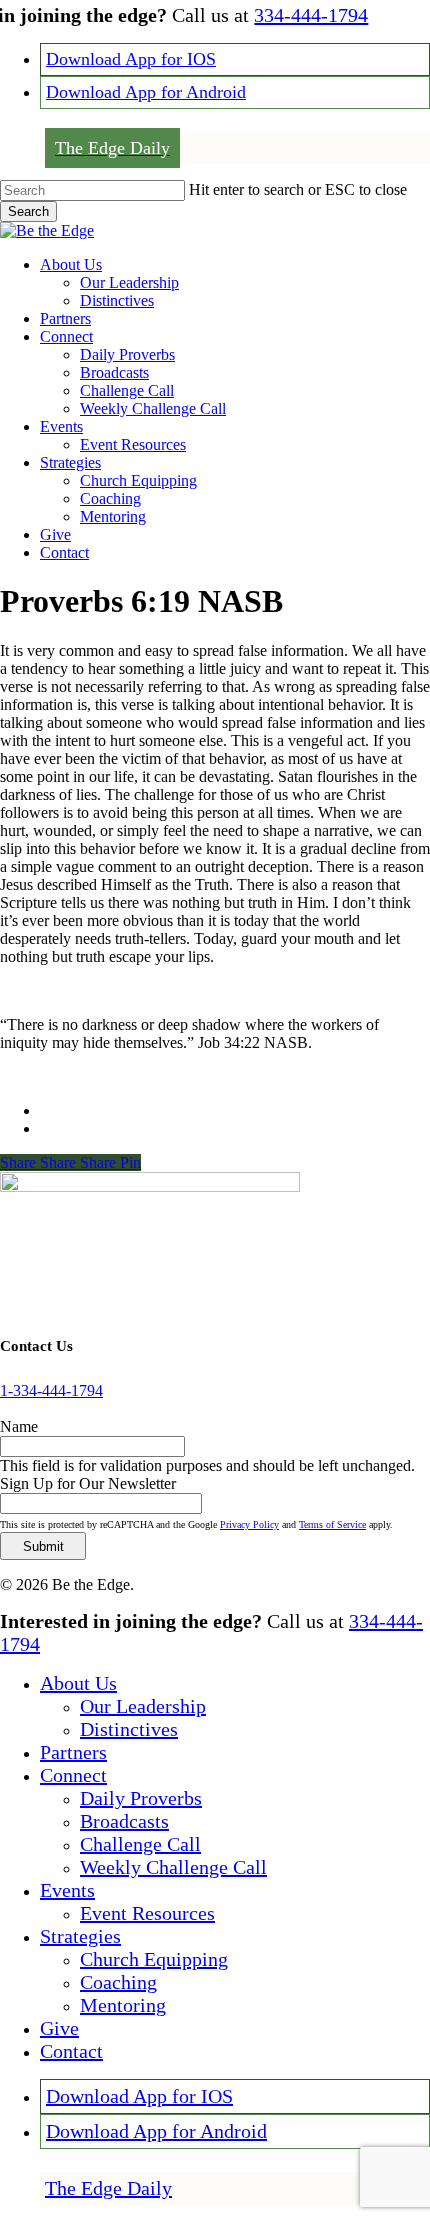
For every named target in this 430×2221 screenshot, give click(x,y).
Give (59, 2028)
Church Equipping (154, 1959)
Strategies (80, 1936)
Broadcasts (124, 1821)
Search (28, 211)
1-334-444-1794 (51, 1390)
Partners (73, 1752)
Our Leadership (143, 1706)
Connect (73, 1775)
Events (67, 1890)
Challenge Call (140, 1844)
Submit (43, 1546)
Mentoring (123, 2005)
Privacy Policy (249, 1524)
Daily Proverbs (141, 1798)
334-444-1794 (311, 15)
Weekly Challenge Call (173, 1867)
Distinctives (129, 1729)
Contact (71, 2051)
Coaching (118, 1982)
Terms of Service (332, 1524)
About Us (78, 1683)
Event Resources (147, 1913)
